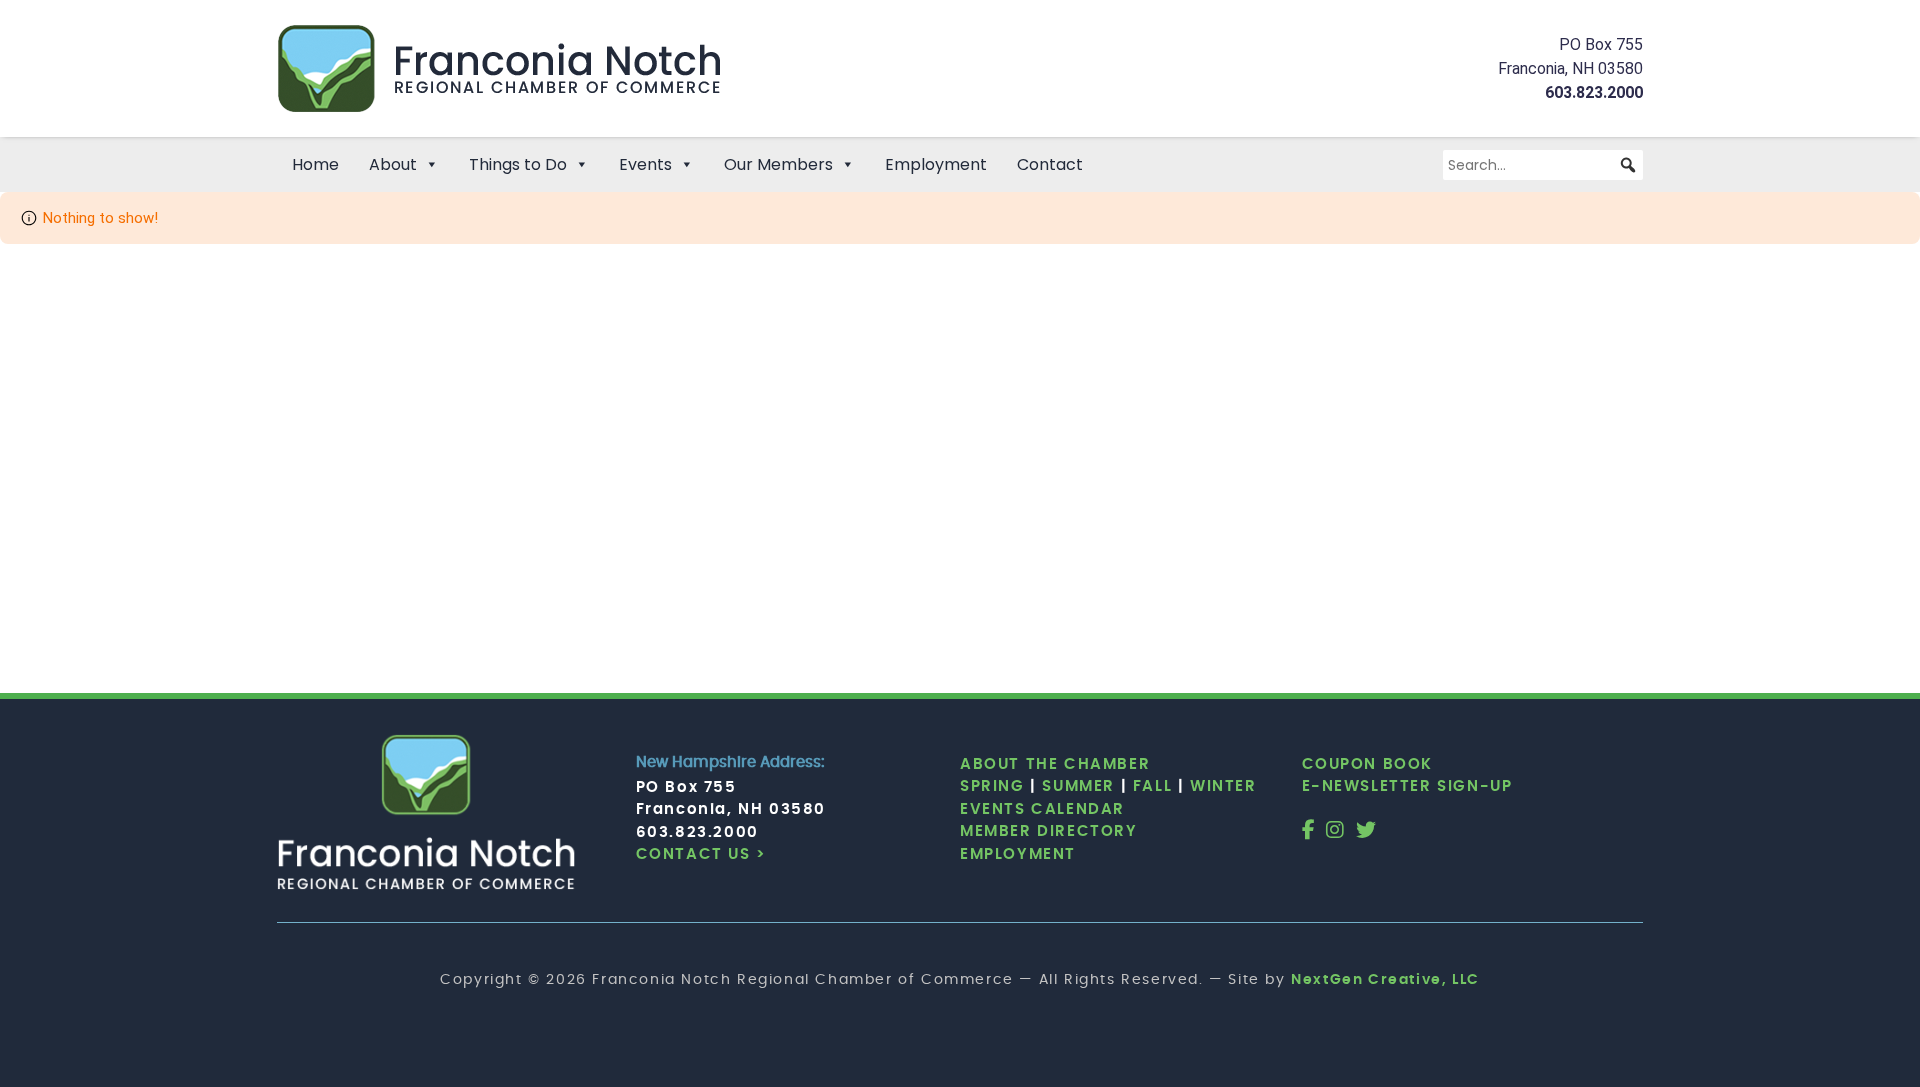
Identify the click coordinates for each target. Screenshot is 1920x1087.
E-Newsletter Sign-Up (1407, 786)
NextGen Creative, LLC (1385, 980)
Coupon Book (1368, 764)
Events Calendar (1042, 809)
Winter (1223, 786)
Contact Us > (701, 854)
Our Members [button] (778, 164)
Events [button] (645, 164)
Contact (1050, 164)
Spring (992, 786)
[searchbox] (1543, 165)
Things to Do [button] (518, 164)
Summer (1078, 786)
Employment (936, 164)
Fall (1152, 786)
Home (315, 164)
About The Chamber (1055, 764)
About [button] (393, 164)
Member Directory (1049, 831)
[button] (1628, 165)
